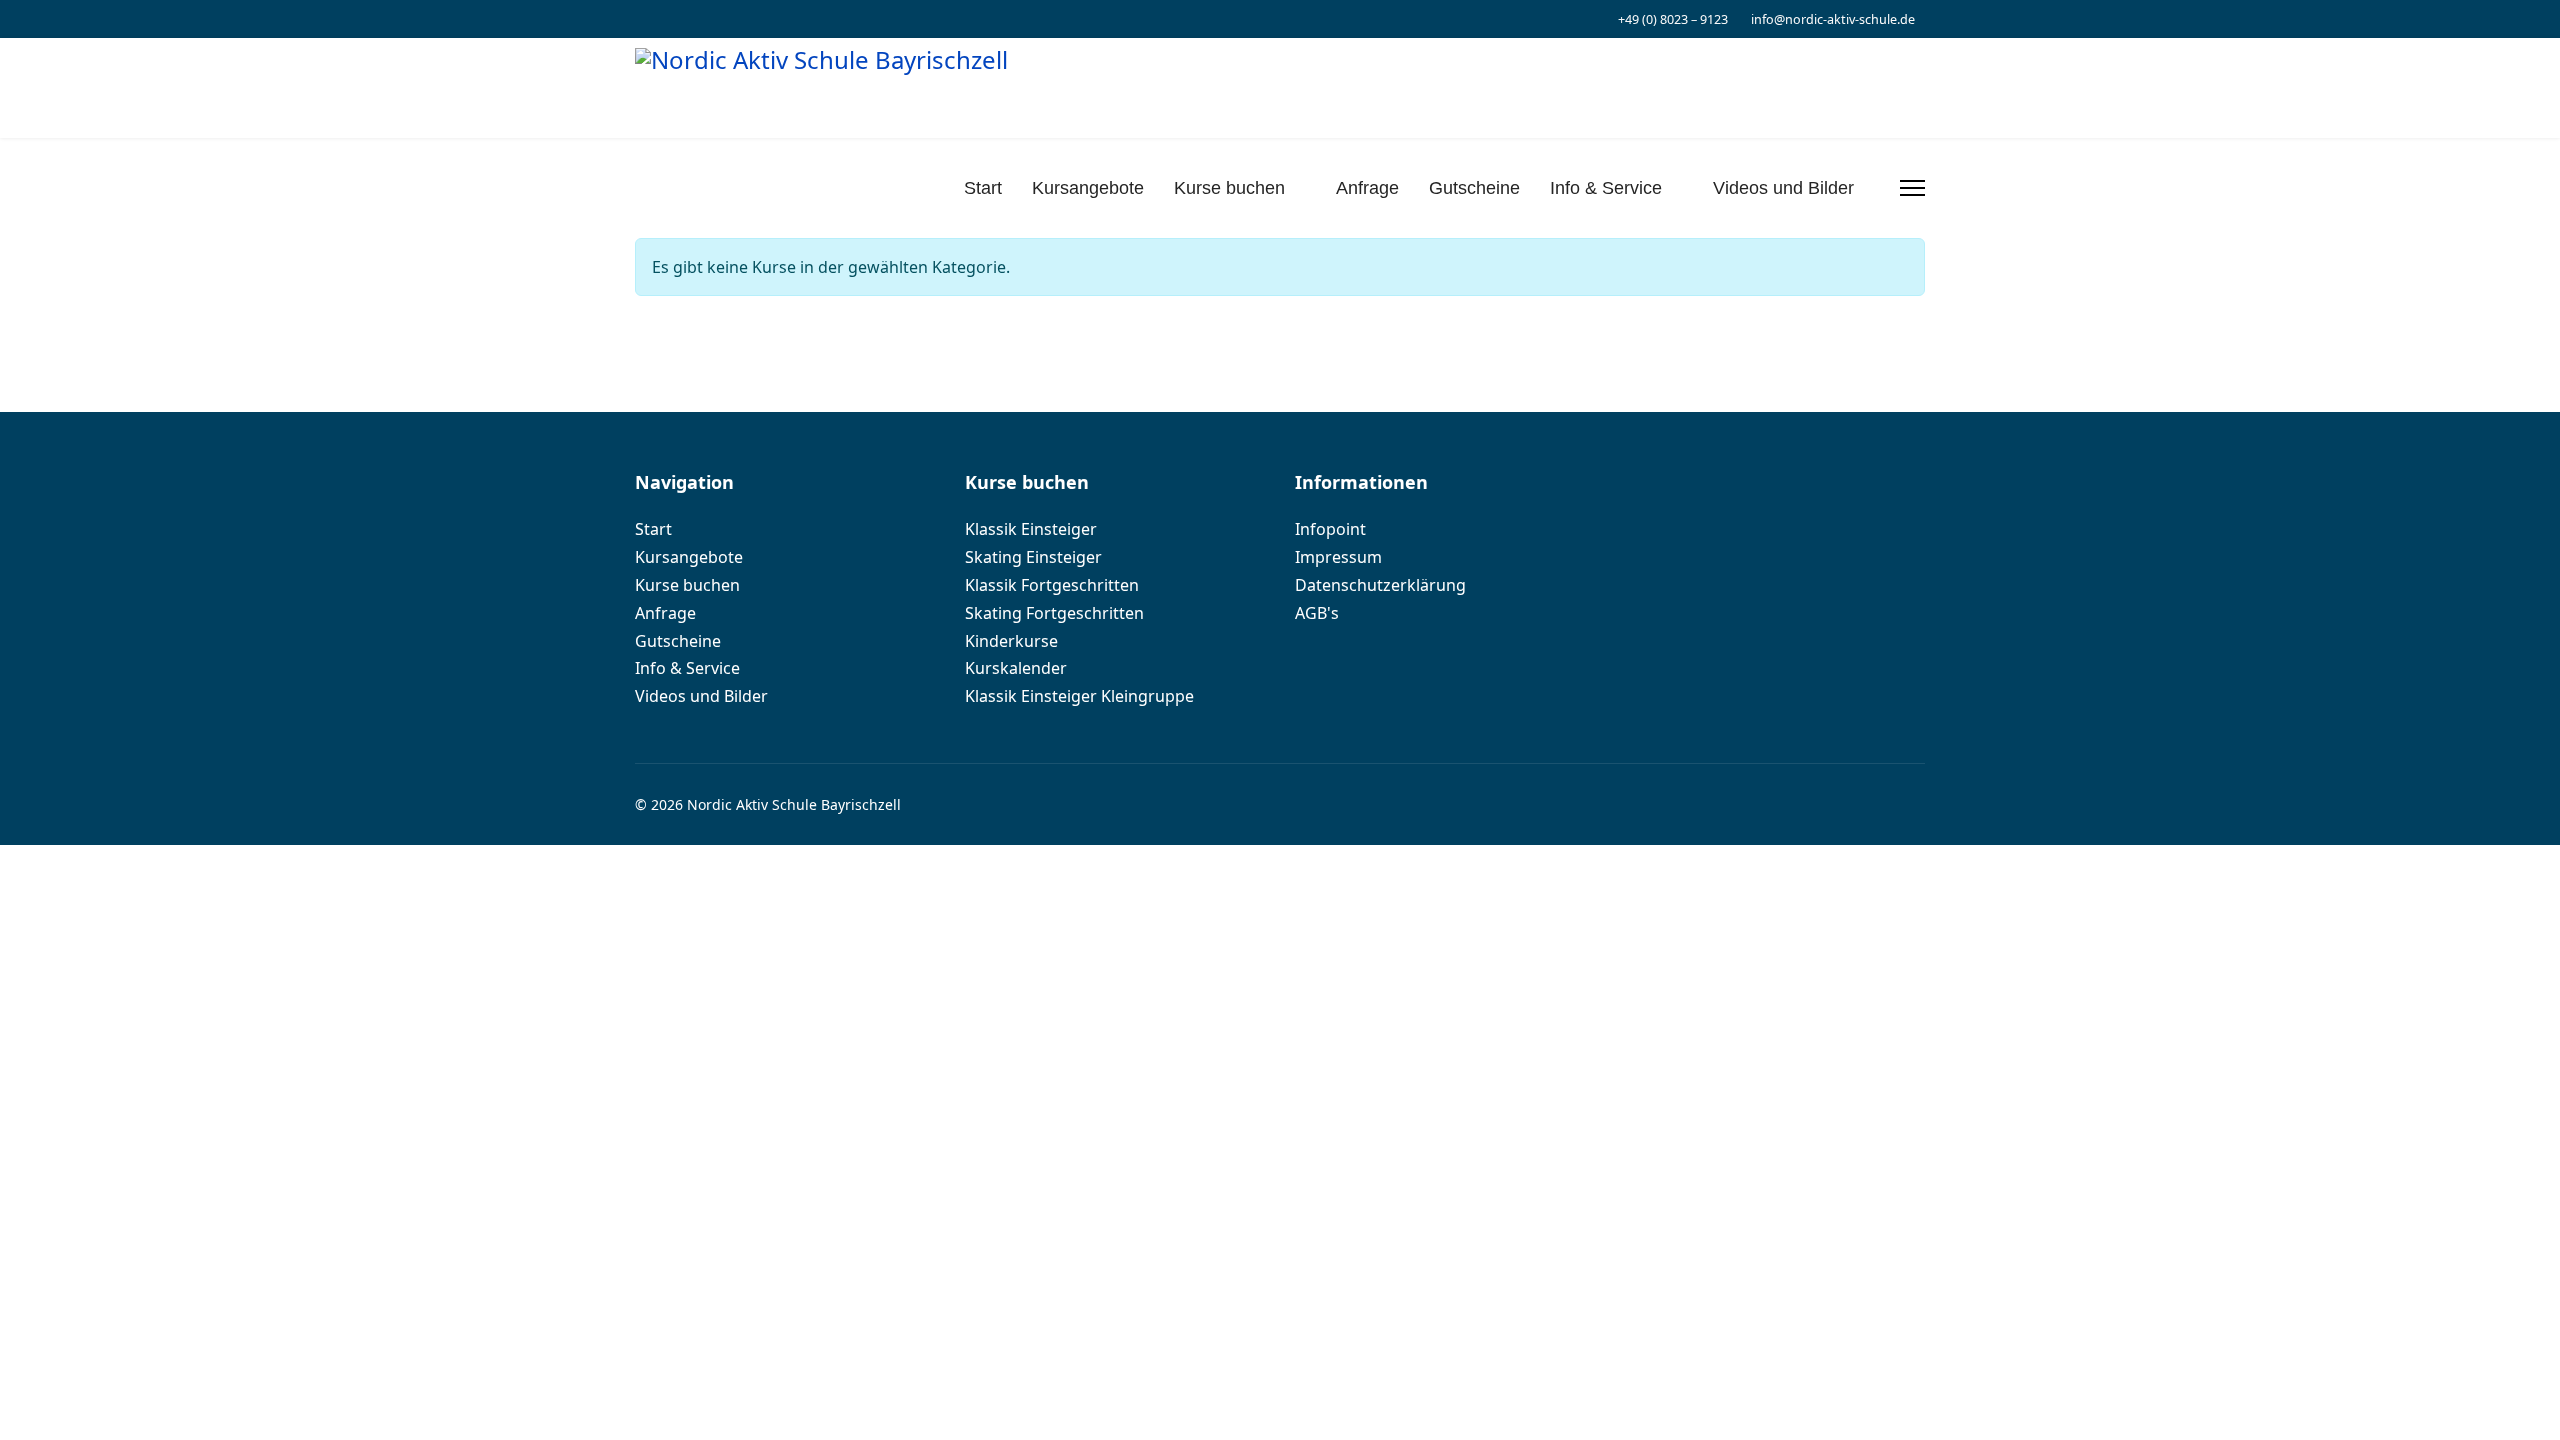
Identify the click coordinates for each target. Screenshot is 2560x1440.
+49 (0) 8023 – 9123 (1673, 19)
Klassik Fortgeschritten (1052, 585)
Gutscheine (1474, 188)
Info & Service (1606, 188)
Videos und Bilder (1783, 188)
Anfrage (1367, 188)
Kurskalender (1016, 668)
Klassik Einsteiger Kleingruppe (1079, 696)
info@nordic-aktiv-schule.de (1833, 19)
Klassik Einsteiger (1031, 529)
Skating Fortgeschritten (1054, 613)
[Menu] (1912, 188)
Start (983, 188)
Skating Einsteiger (1033, 557)
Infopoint (1330, 529)
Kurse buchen (1229, 188)
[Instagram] (640, 18)
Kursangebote (1088, 188)
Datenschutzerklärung (1380, 585)
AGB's (1317, 613)
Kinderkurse (1011, 641)
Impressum (1338, 557)
